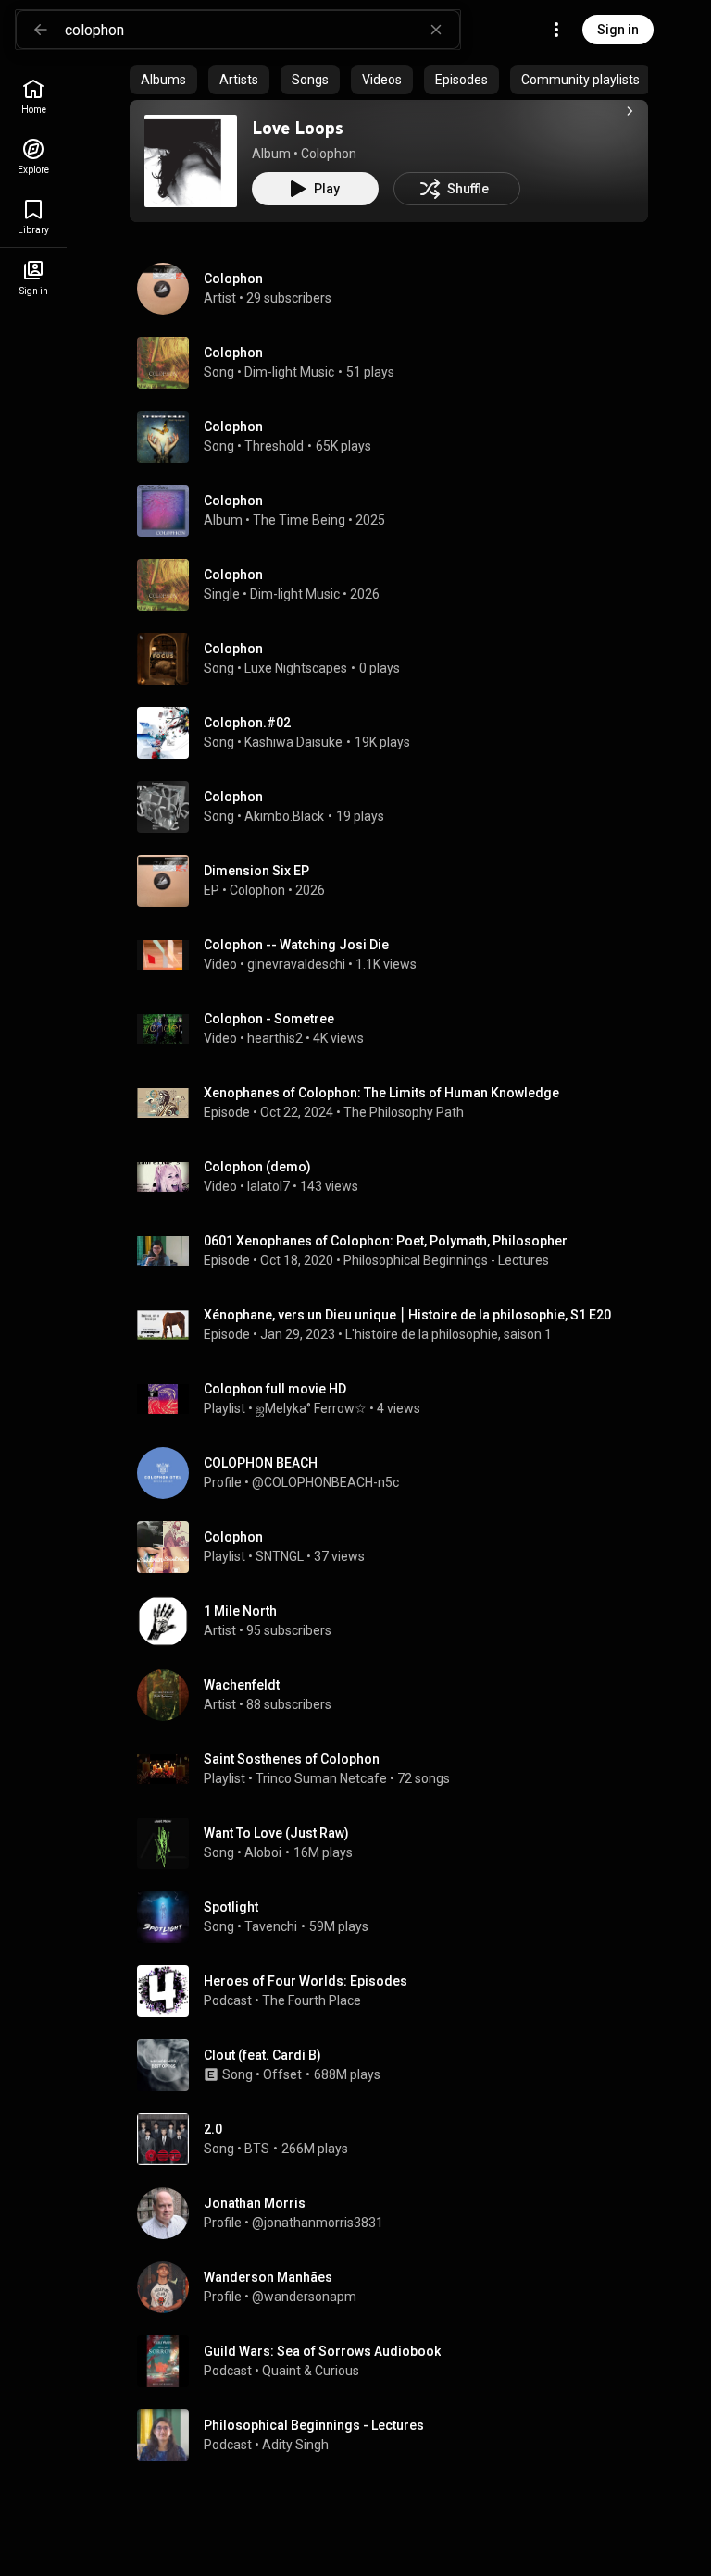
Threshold (274, 446)
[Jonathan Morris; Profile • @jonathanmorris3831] (396, 2213)
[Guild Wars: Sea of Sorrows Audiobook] (396, 2361)
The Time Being (299, 520)
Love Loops (298, 128)
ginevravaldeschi (296, 964)
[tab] (163, 80)
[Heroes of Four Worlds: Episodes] (396, 1991)
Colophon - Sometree (269, 1019)
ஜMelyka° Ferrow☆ (311, 1408)
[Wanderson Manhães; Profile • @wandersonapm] (396, 2287)
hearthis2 (275, 1038)
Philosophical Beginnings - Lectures (446, 1260)
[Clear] (436, 30)
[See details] (630, 111)
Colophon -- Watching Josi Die (296, 945)
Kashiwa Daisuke (293, 742)
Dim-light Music (289, 372)
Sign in (618, 30)
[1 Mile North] (396, 1621)
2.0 (213, 2129)
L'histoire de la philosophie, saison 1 (449, 1334)
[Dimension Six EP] (396, 881)
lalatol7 (268, 1186)
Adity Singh (295, 2445)
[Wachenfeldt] (396, 1695)
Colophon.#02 (247, 723)
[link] (33, 97)
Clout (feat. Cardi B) (262, 2055)
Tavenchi (271, 1926)
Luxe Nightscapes (296, 668)
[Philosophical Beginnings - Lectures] (396, 2435)
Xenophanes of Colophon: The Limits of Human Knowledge (381, 1093)
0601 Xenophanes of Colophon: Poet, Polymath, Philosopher (386, 1241)
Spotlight (231, 1907)
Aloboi (263, 1852)
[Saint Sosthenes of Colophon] (396, 1769)
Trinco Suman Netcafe (321, 1778)
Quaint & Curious (311, 2371)
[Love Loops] (191, 161)
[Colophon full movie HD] (396, 1399)
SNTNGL (280, 1556)
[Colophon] (396, 289)
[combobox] (262, 30)
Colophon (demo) (257, 1167)
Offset (282, 2074)
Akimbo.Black (284, 816)
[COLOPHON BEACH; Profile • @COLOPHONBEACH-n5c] (396, 1473)
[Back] (41, 30)
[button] (191, 161)
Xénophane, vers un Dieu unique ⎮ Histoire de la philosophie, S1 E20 (407, 1315)
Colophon (329, 154)
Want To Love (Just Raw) (276, 1833)
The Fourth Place (312, 2000)
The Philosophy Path (404, 1112)
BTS (257, 2149)
